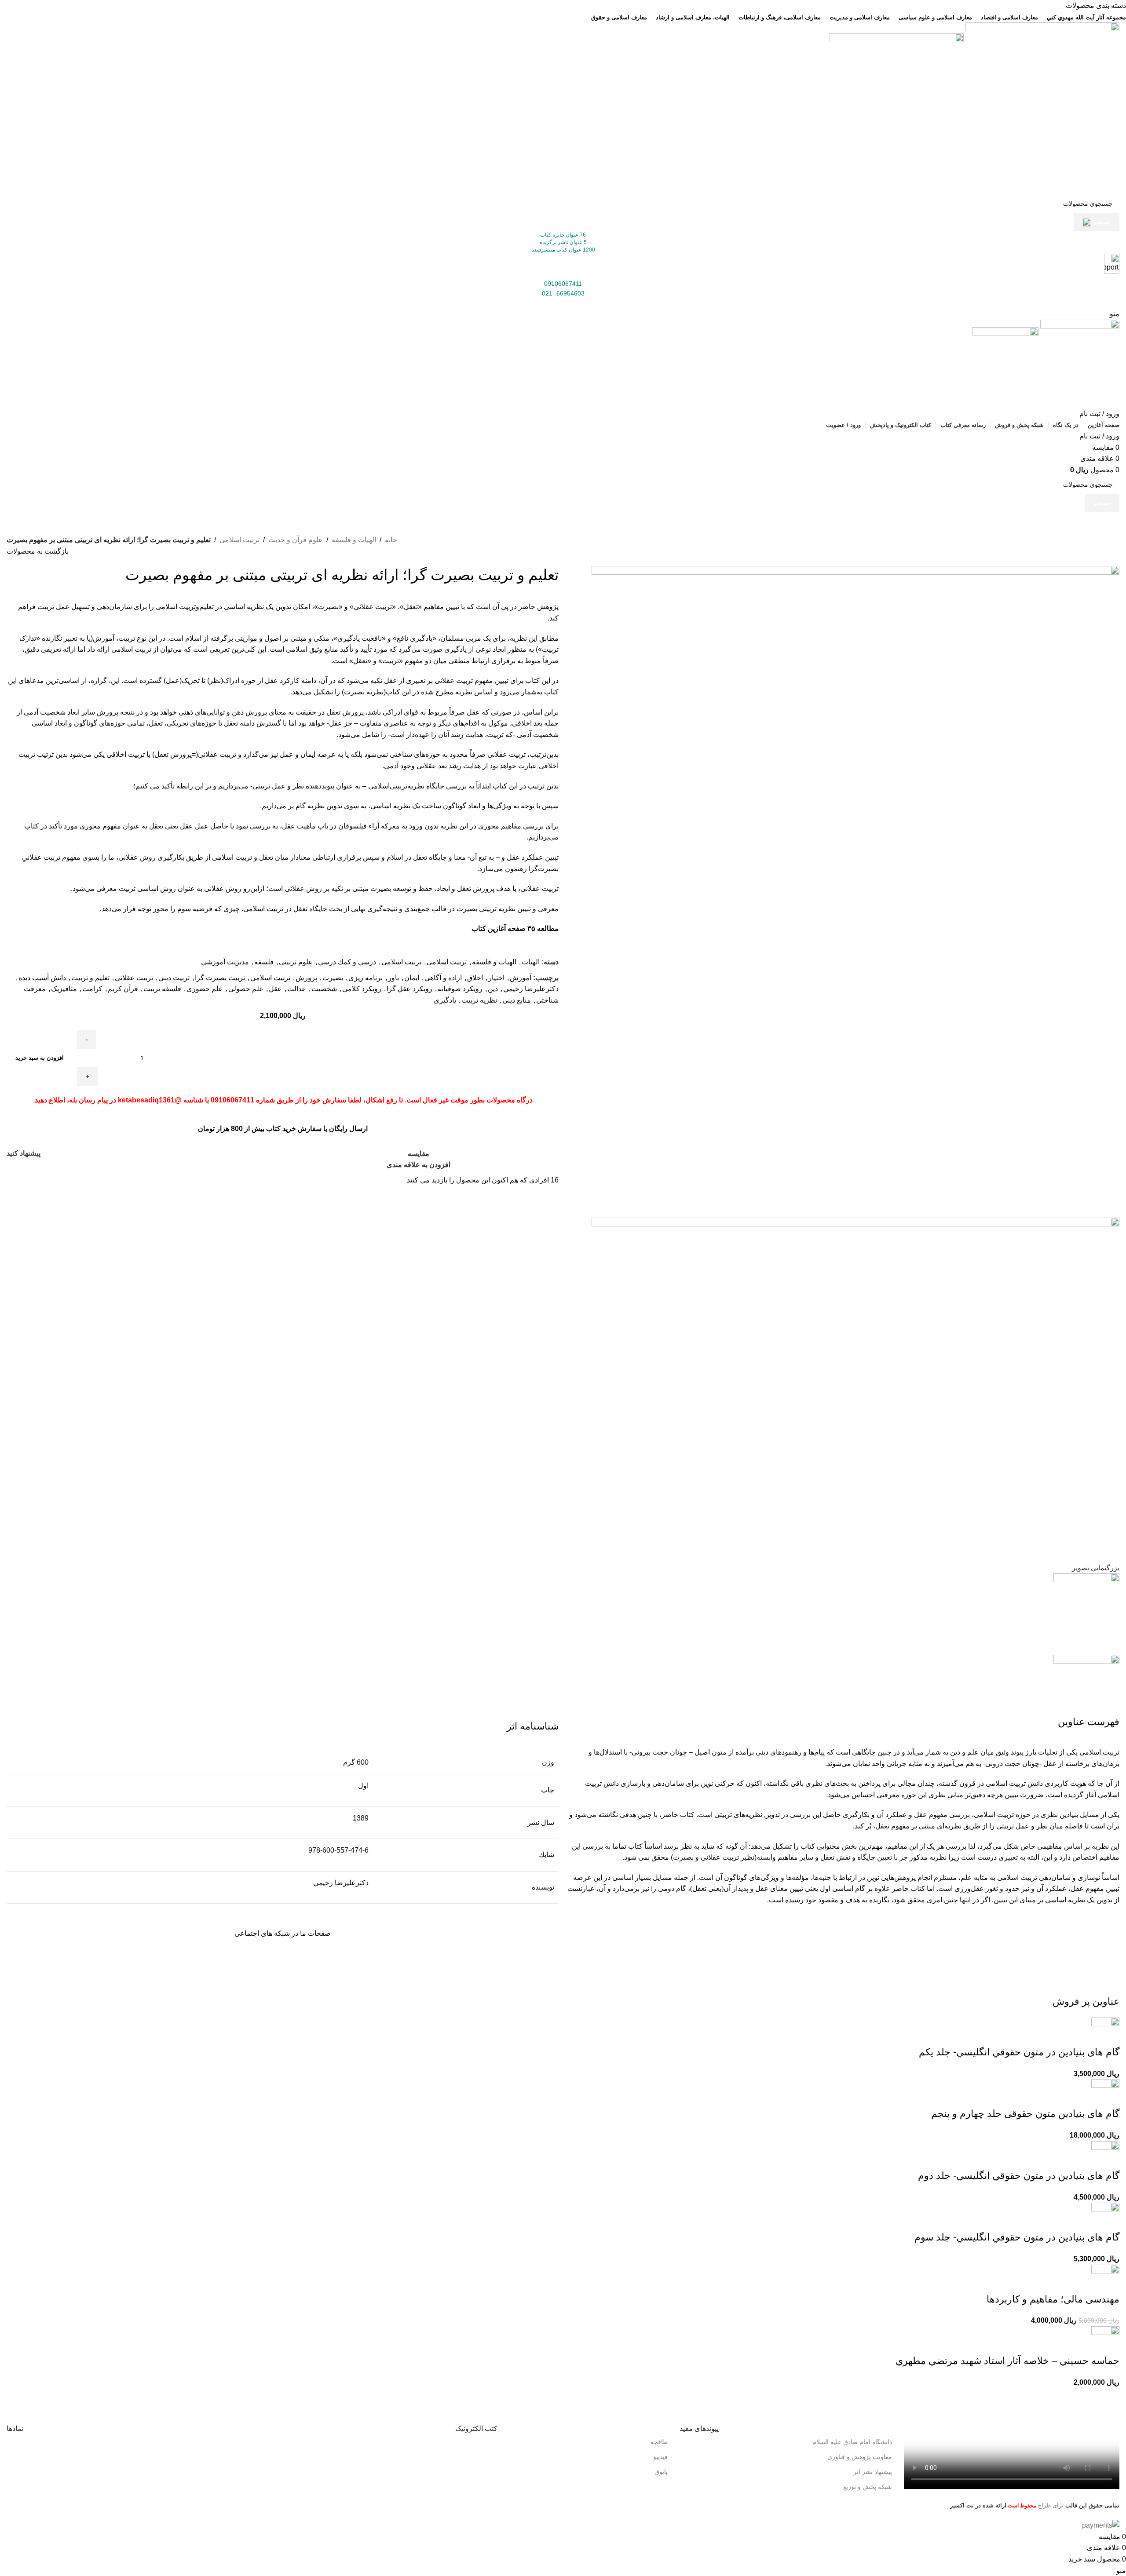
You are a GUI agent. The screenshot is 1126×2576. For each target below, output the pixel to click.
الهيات (531, 962)
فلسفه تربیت (162, 989)
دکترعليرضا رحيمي (531, 989)
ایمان (412, 978)
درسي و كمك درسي (347, 962)
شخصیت (324, 989)
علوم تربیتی (296, 962)
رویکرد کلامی (362, 989)
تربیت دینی (174, 978)
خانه (391, 540)
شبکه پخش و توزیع (868, 2487)
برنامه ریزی (366, 978)
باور (393, 978)
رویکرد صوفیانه (460, 989)
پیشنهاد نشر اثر (873, 2472)
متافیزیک (64, 989)
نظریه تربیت (479, 1000)
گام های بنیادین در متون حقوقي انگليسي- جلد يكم (1019, 2052)
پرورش (306, 978)
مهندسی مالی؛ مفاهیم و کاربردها (1053, 2299)
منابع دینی (517, 1000)
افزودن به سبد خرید (40, 1058)
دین (493, 989)
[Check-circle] (476, 1959)
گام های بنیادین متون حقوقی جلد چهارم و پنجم (1025, 2114)
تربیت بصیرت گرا (220, 978)
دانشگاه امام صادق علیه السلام (852, 2442)
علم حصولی (246, 989)
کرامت (92, 989)
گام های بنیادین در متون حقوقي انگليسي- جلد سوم (1017, 2237)
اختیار (496, 978)
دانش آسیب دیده (42, 978)
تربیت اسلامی (239, 540)
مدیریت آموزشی (225, 962)
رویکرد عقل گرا (409, 989)
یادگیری (445, 1000)
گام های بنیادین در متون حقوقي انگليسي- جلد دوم (1019, 2176)
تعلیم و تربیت (90, 978)
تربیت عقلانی (134, 978)
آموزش (521, 978)
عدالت (297, 989)
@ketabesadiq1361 (150, 1100)
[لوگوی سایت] (1042, 108)
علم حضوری (205, 989)
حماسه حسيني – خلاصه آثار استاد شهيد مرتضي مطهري (1007, 2361)
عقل (275, 989)
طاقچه (659, 2442)
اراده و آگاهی (443, 978)
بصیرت (333, 978)
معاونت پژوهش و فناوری (860, 2457)
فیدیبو (660, 2457)
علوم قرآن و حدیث (296, 540)
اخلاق (475, 978)
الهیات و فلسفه (354, 540)
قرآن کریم (123, 989)
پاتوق (661, 2472)
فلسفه (264, 962)
